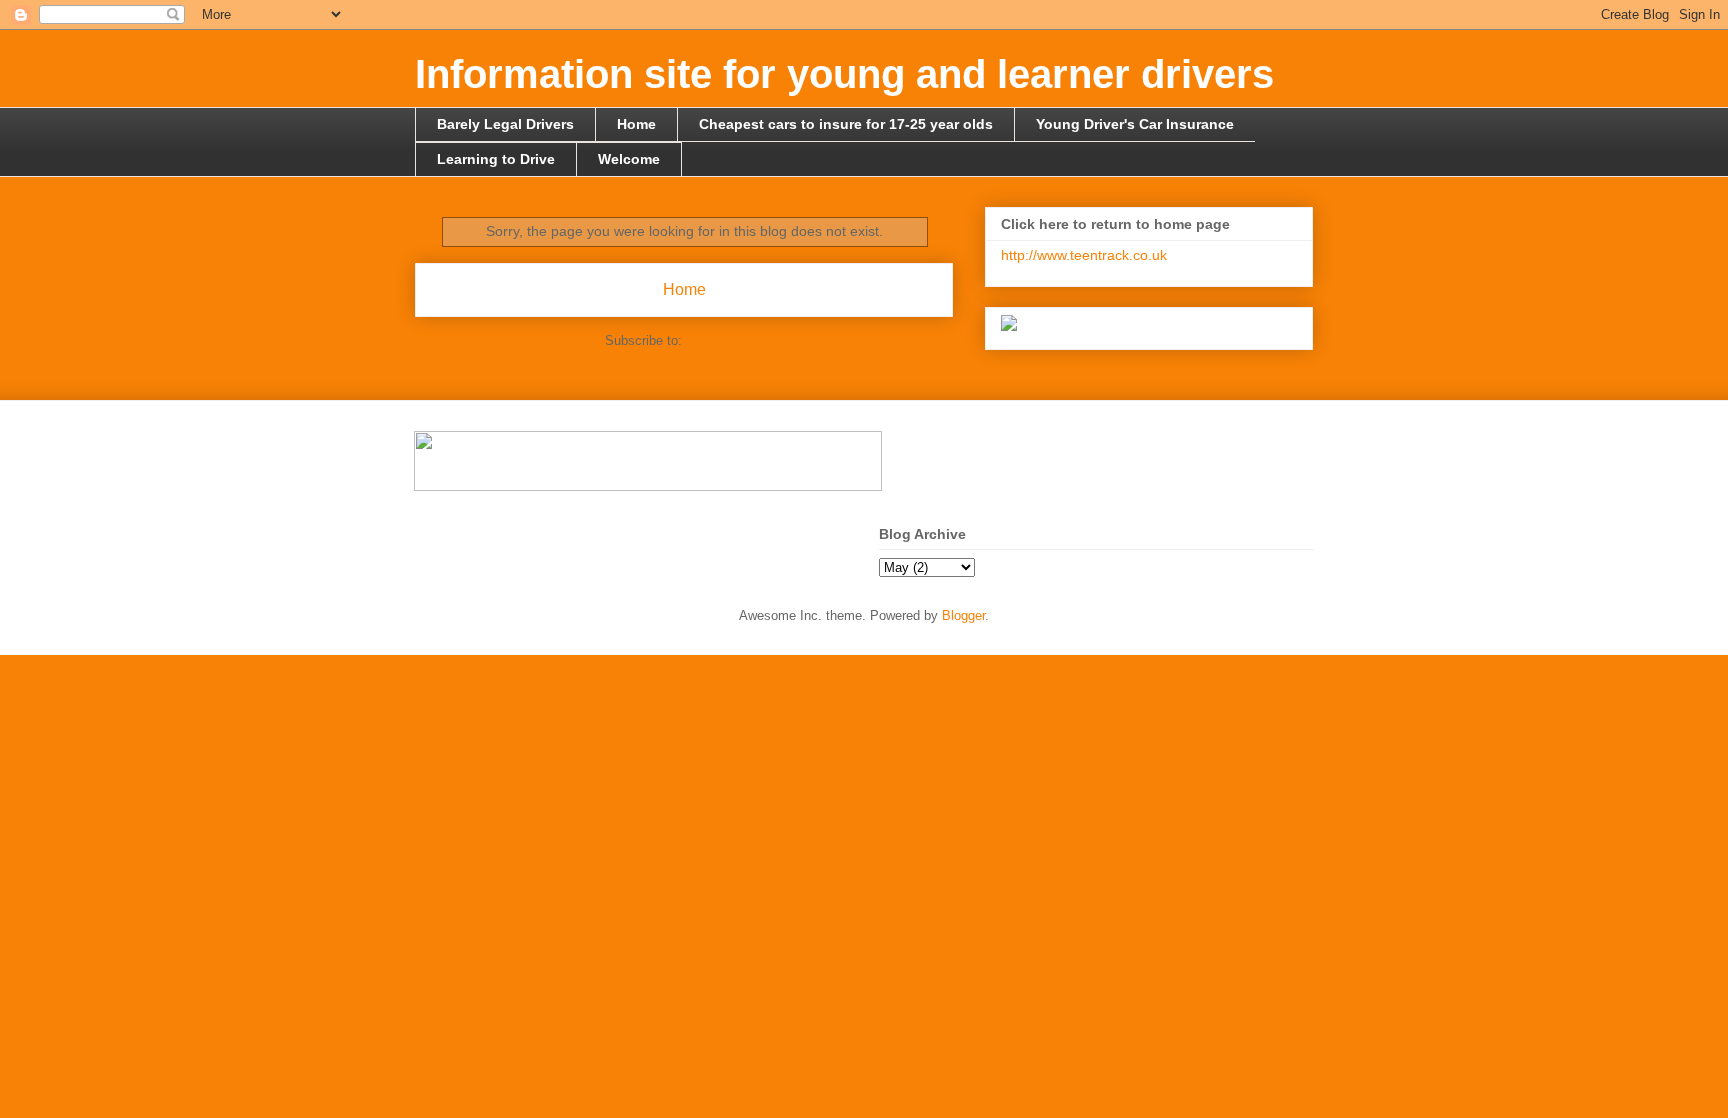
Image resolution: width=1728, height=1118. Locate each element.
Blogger (963, 615)
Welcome (629, 159)
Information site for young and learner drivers (844, 74)
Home (636, 124)
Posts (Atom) (724, 340)
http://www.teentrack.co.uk (1084, 255)
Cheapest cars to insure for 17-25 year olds (846, 124)
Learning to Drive (496, 159)
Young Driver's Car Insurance (1135, 124)
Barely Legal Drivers (505, 124)
